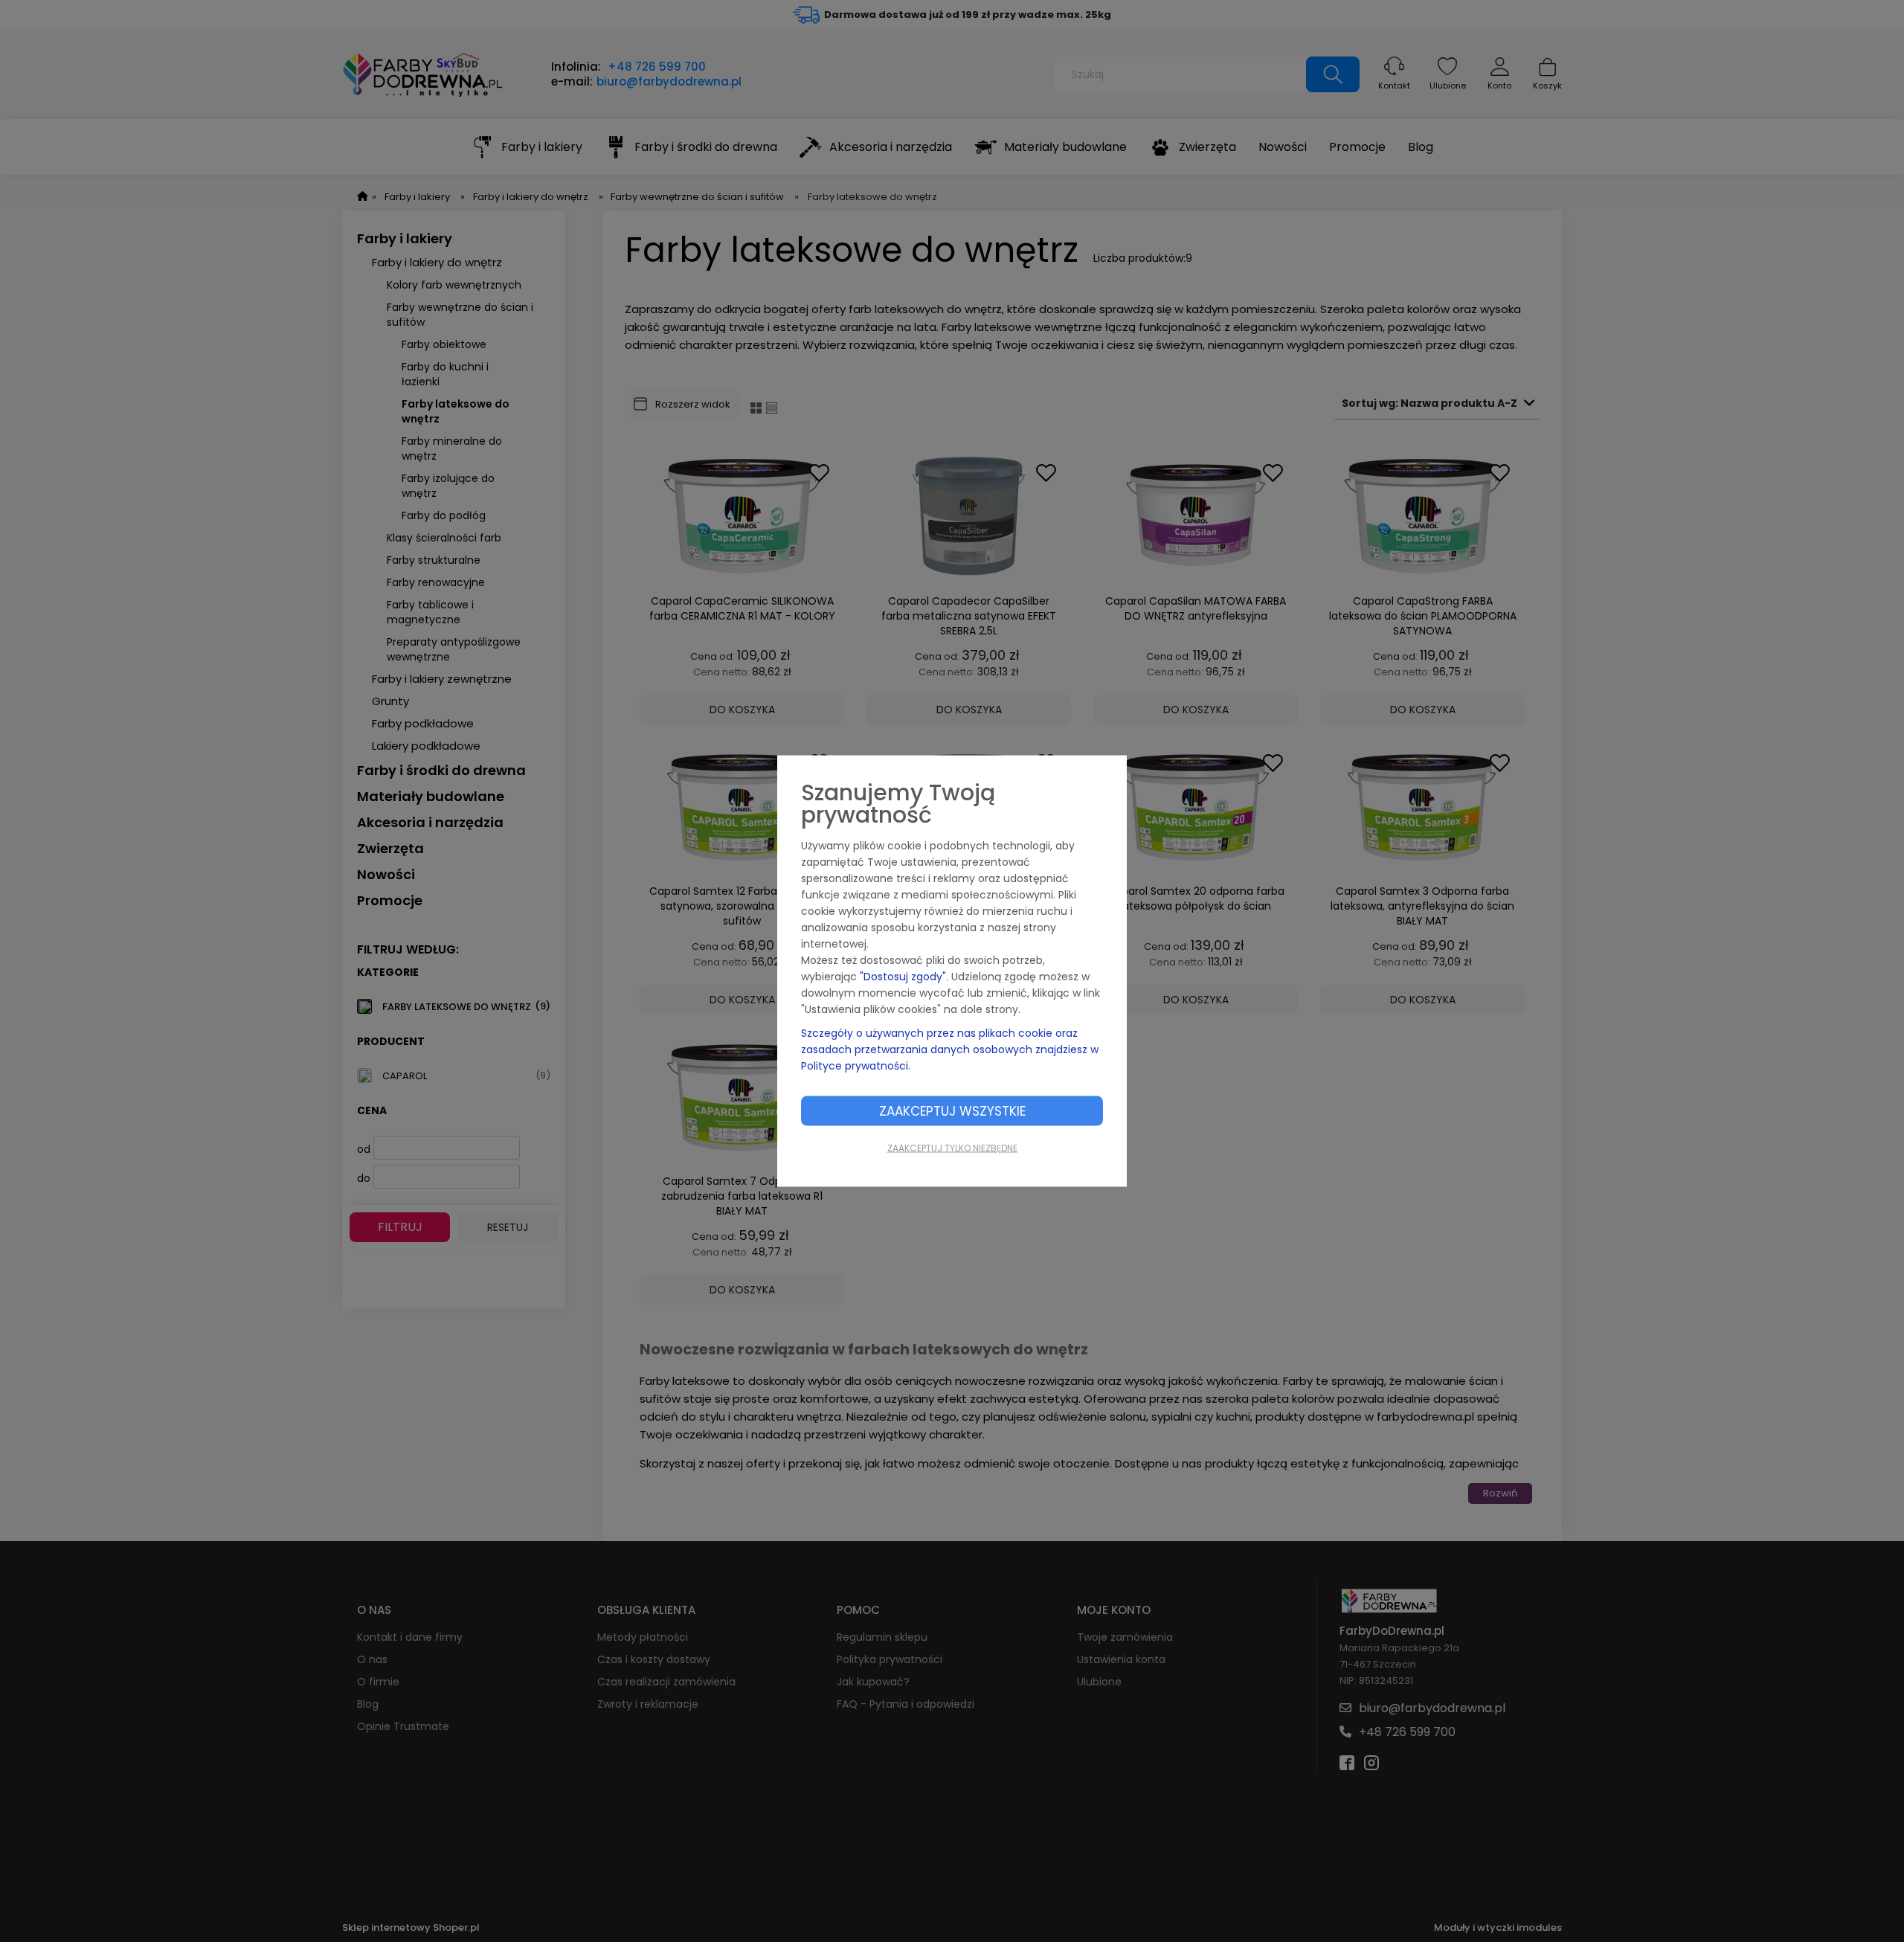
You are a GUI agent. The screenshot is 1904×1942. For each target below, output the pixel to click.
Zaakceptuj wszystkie (952, 1111)
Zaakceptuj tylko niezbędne (952, 1148)
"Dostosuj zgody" (903, 977)
